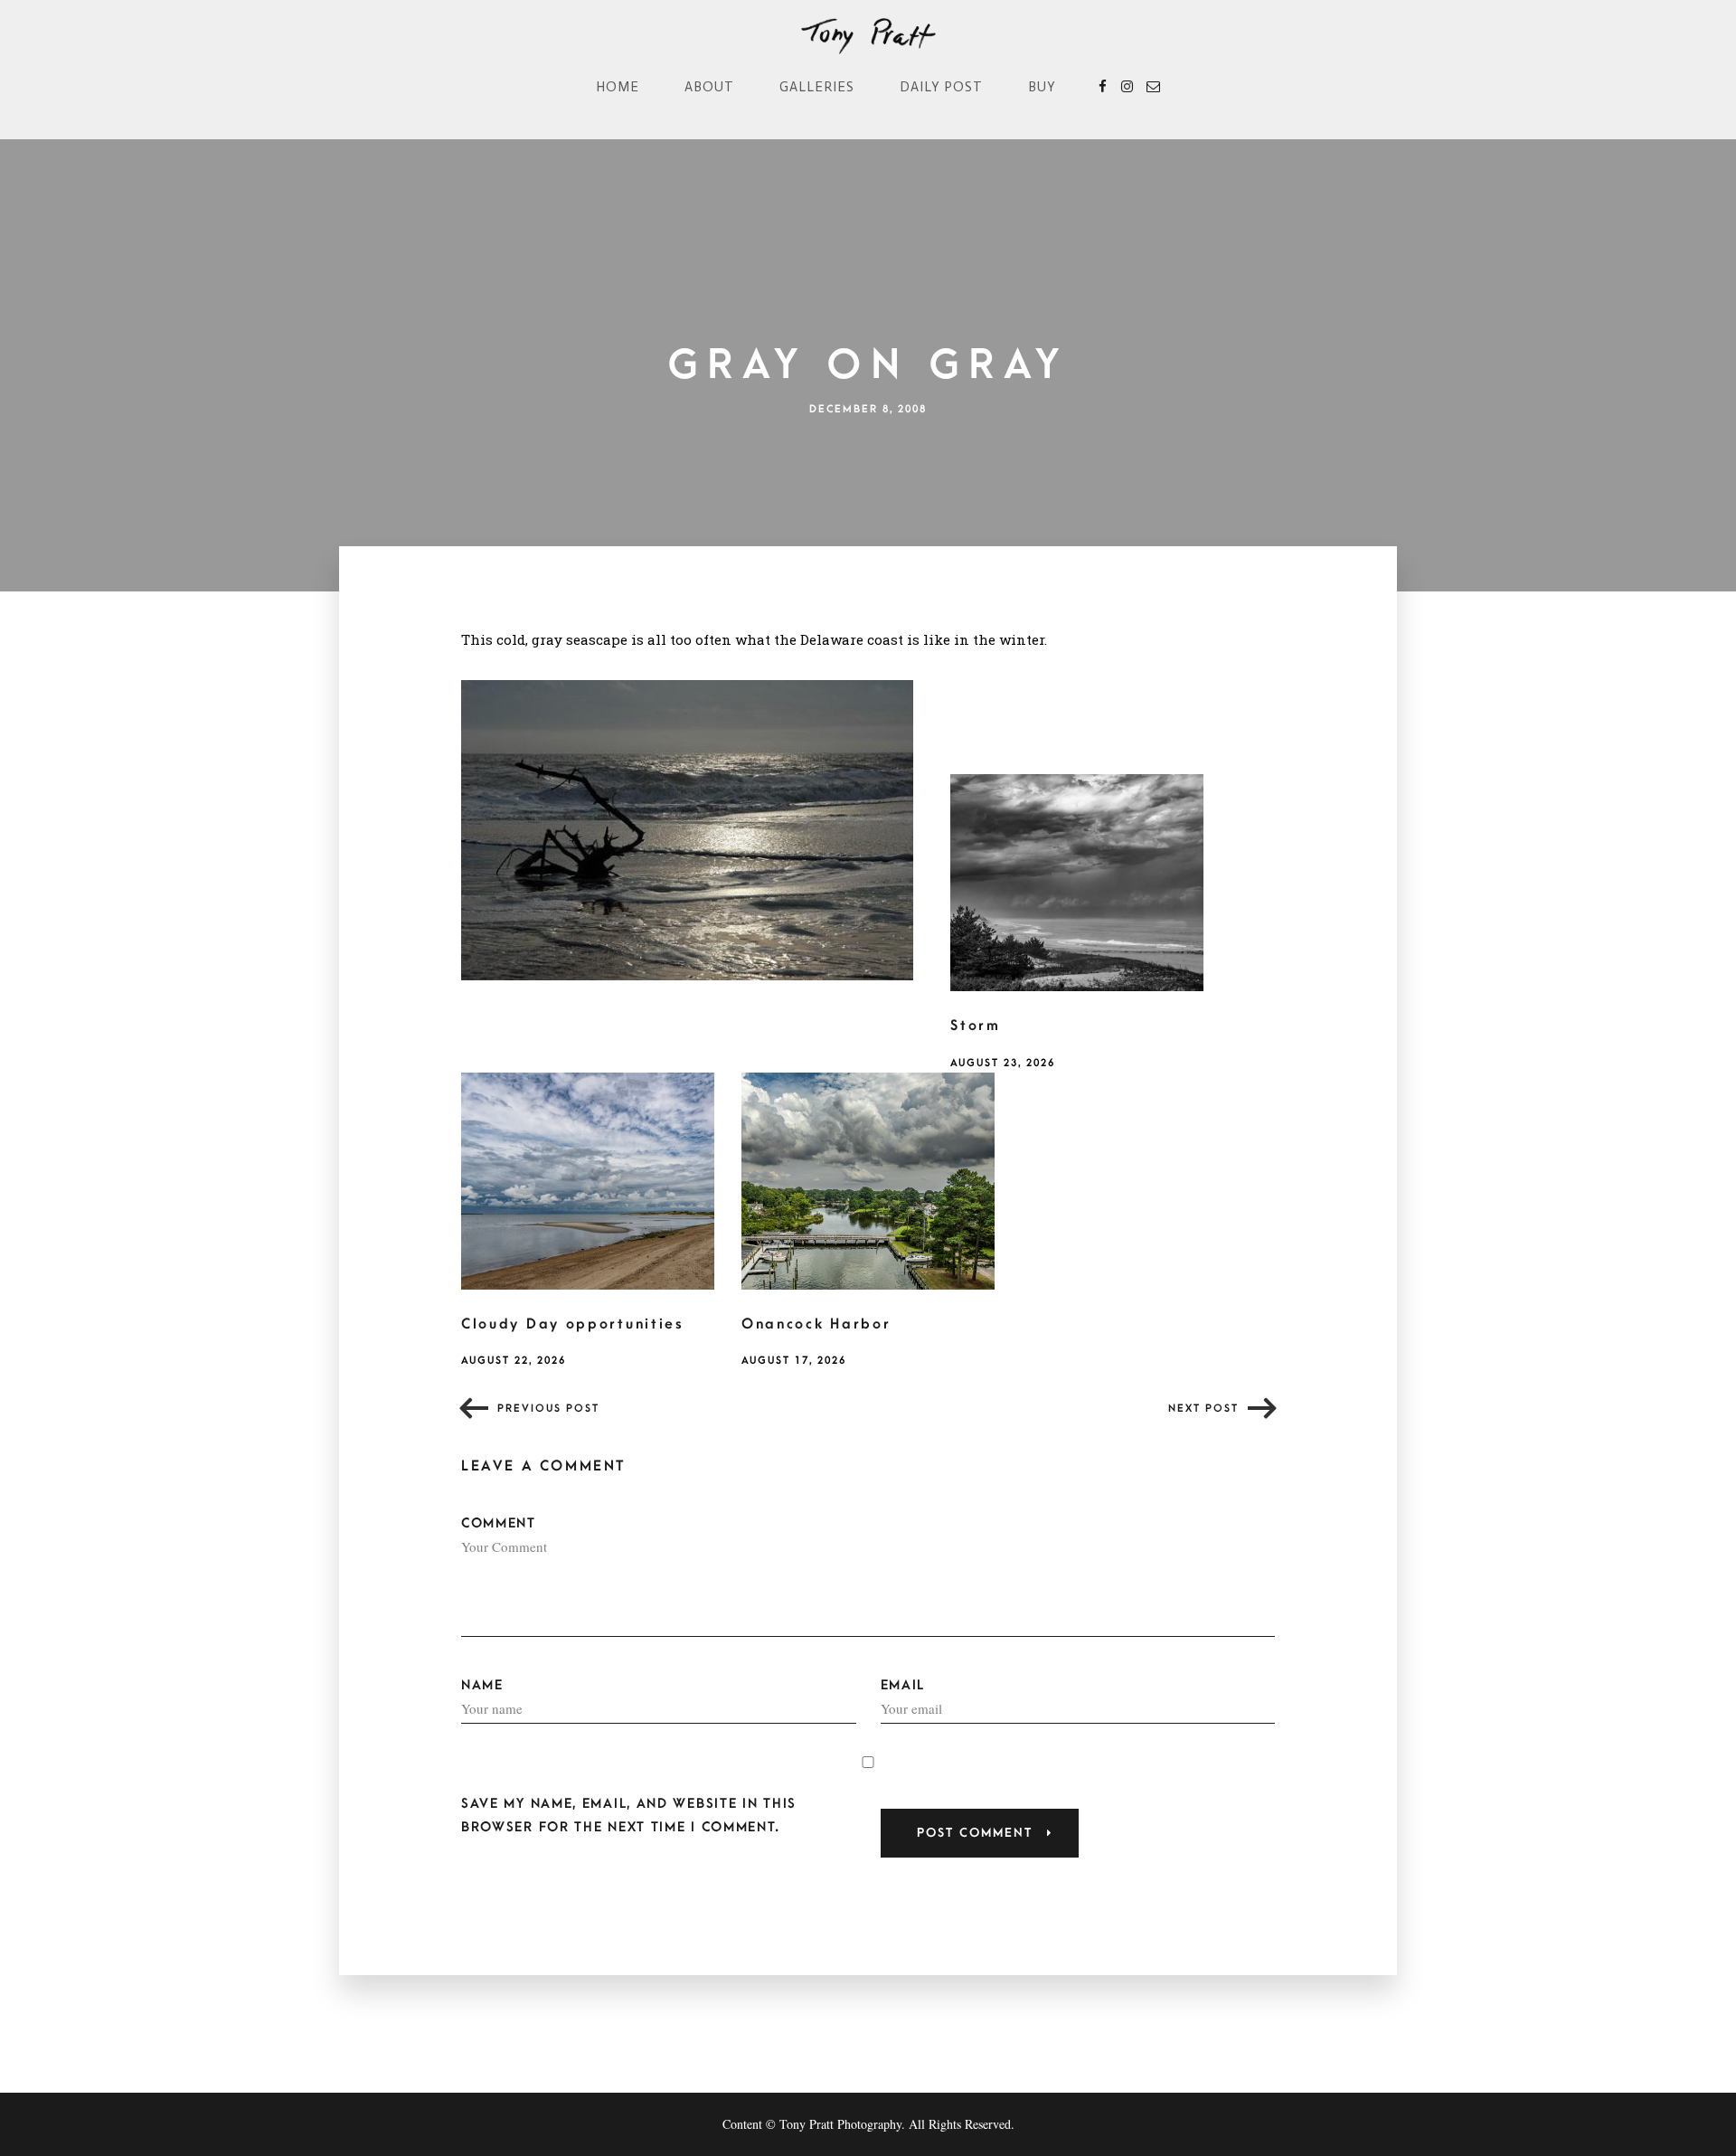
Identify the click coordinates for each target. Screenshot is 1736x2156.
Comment (499, 1523)
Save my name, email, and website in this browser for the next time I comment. (629, 1815)
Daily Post (941, 87)
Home (618, 87)
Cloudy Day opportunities (573, 1324)
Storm (976, 1026)
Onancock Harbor (816, 1324)
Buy (1042, 87)
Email (903, 1685)
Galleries (817, 87)
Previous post (548, 1409)
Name (482, 1685)
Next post (1203, 1409)
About (709, 87)
